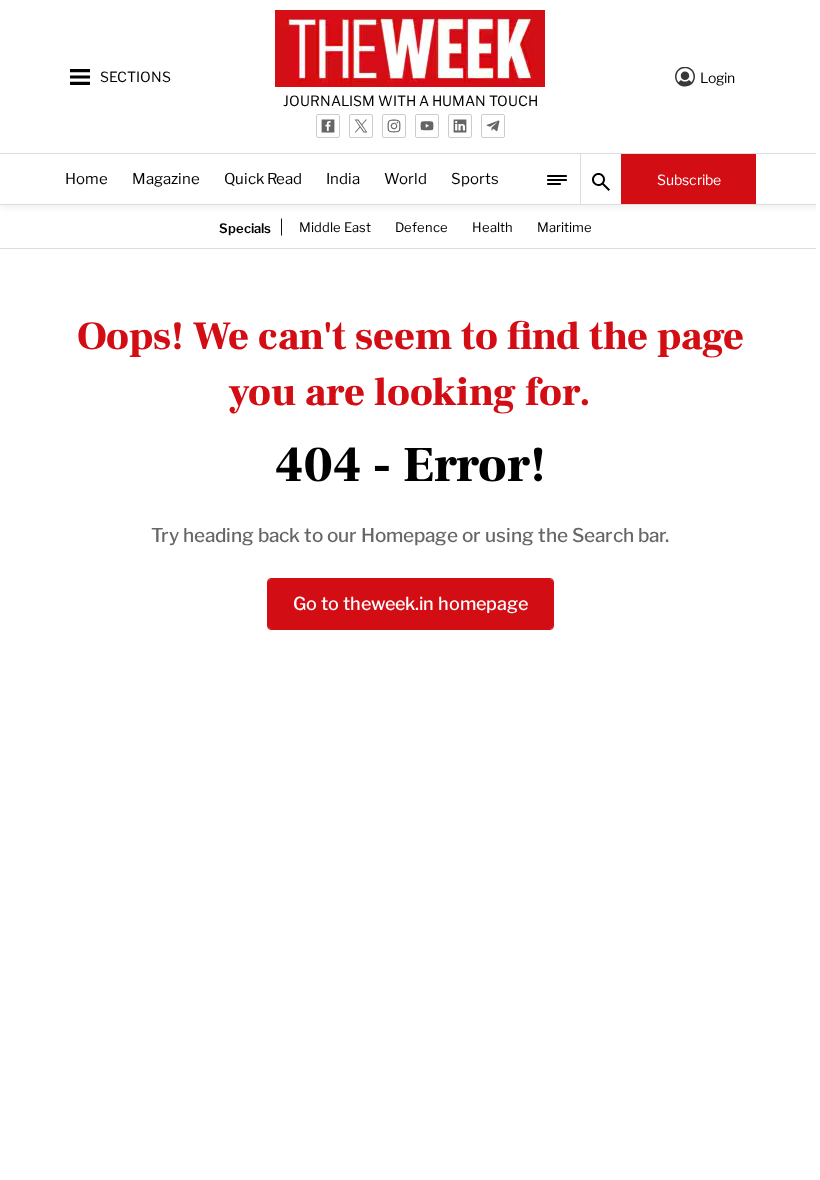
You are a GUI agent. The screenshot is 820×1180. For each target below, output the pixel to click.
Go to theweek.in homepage (410, 601)
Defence (421, 226)
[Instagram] (394, 126)
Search (601, 179)
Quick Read (263, 177)
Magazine (166, 177)
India (343, 177)
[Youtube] (427, 126)
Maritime (564, 226)
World (405, 177)
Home (86, 177)
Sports (475, 177)
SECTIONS (135, 75)
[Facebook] (328, 126)
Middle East (335, 226)
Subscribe (689, 178)
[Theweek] (410, 48)
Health (492, 226)
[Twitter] (361, 126)
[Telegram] (493, 126)
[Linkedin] (460, 126)
